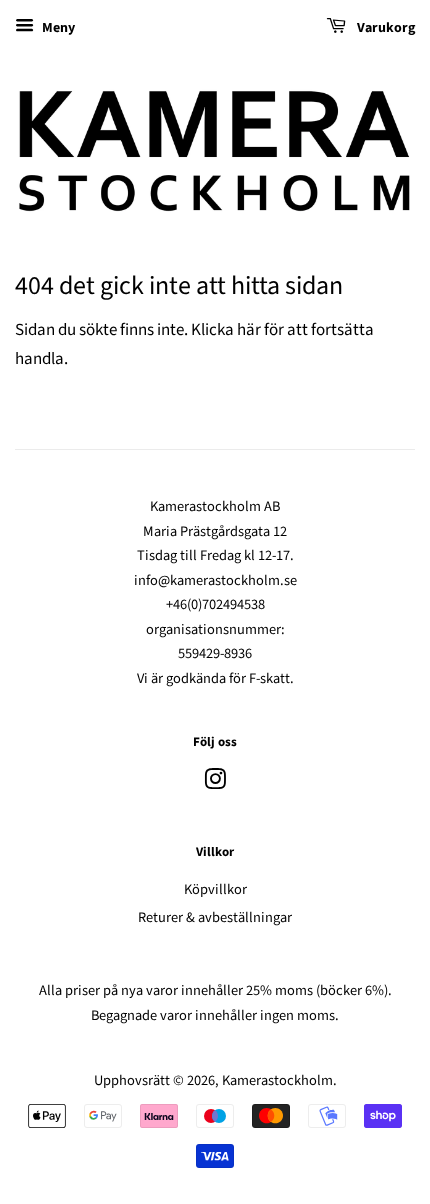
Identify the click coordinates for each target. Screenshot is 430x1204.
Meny (57, 28)
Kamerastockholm (277, 1080)
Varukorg (384, 28)
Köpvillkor (215, 889)
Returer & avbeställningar (215, 917)
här (249, 330)
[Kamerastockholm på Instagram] (215, 783)
